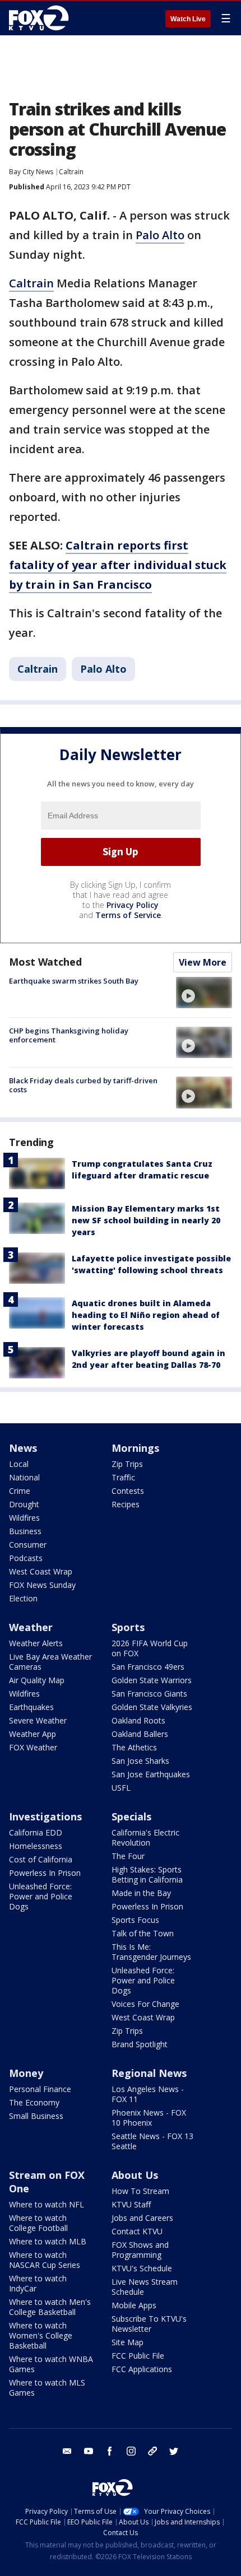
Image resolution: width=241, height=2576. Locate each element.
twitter (174, 2451)
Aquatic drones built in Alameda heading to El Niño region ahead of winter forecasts (146, 1315)
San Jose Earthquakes (151, 1774)
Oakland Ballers (140, 1734)
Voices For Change (145, 2004)
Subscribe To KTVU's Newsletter (149, 2324)
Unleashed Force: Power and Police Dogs (41, 1896)
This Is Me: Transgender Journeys (151, 1952)
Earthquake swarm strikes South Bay (74, 981)
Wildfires (24, 1518)
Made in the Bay (141, 1893)
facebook (110, 2451)
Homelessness (36, 1846)
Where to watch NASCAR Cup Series (45, 2260)
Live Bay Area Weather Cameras (50, 1662)
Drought (24, 1504)
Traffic (123, 1477)
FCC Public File (138, 2356)
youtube (89, 2451)
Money (26, 2073)
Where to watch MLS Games (47, 2388)
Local (19, 1464)
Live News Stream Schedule (145, 2287)
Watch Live (188, 19)
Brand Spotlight (140, 2044)
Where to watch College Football (38, 2223)
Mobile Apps (134, 2305)
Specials (131, 1816)
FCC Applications (142, 2369)
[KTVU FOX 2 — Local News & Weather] (41, 18)
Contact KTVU (137, 2231)
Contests (128, 1491)
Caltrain (71, 172)
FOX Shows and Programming (140, 2250)
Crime (20, 1491)
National (24, 1477)
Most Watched (45, 962)
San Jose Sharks (140, 1761)
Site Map (128, 2342)
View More (203, 962)
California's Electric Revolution (145, 1837)
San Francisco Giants (149, 1694)
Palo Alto (160, 235)
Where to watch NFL (47, 2204)
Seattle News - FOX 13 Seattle (152, 2141)
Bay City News (31, 172)
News (23, 1448)
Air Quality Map (37, 1680)
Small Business (36, 2116)
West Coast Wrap (41, 1571)
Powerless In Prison (45, 1873)
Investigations (45, 1816)
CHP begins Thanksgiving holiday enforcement (69, 1035)
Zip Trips (127, 1464)
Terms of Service (128, 915)
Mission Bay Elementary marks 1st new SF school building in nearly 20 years (146, 1220)
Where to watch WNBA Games (51, 2364)
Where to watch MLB (48, 2241)
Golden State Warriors (152, 1680)
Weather (31, 1627)
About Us (135, 2175)
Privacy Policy (133, 905)
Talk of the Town (143, 1933)
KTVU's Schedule (142, 2268)
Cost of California (41, 1859)
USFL (121, 1788)
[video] (204, 993)
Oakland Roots (138, 1720)
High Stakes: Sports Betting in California (147, 1874)
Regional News (149, 2073)
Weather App (33, 1734)
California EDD (36, 1832)
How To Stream (140, 2191)
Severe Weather (38, 1720)
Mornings (135, 1448)
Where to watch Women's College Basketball (41, 2335)
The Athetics (134, 1747)
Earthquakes (31, 1707)
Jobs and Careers (142, 2218)
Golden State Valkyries (152, 1707)
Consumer (28, 1545)
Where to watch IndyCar (38, 2283)
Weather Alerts (36, 1643)
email (67, 2451)
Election (23, 1598)
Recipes (126, 1504)
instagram (131, 2451)
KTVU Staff (131, 2204)
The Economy (34, 2102)
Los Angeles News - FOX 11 (148, 2094)
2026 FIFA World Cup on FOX (150, 1648)
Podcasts (26, 1558)
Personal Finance (40, 2089)
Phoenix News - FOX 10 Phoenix (149, 2118)
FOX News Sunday (42, 1585)
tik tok (152, 2451)
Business (25, 1531)
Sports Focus (135, 1920)
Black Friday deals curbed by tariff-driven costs (83, 1085)
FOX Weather (33, 1747)
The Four (128, 1856)
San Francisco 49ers (148, 1667)
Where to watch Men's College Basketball (50, 2307)
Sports (128, 1627)
